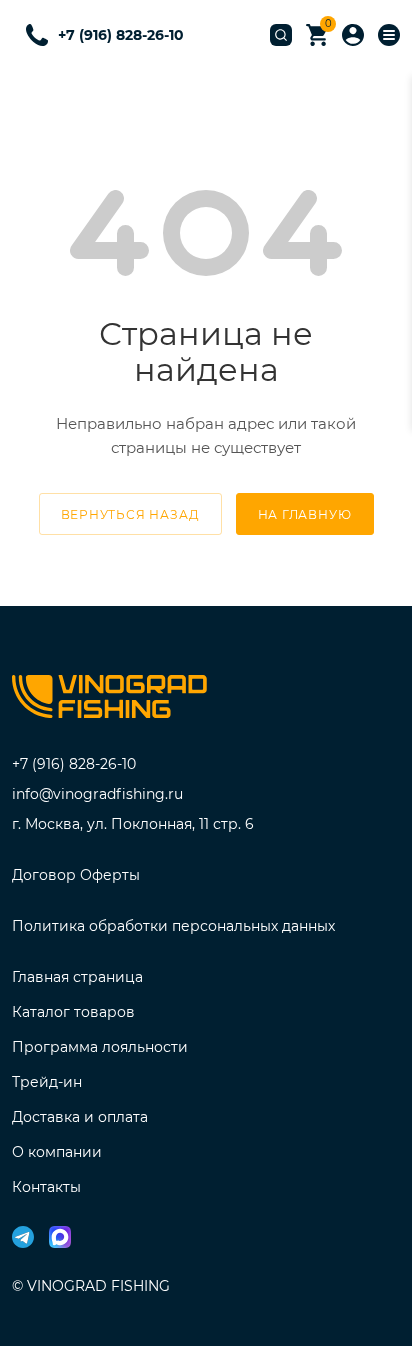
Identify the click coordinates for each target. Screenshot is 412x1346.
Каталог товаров (73, 1012)
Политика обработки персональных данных (173, 926)
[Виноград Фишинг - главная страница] (109, 700)
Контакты (46, 1187)
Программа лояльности (100, 1047)
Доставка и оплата (80, 1117)
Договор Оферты (76, 875)
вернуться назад (130, 514)
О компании (57, 1152)
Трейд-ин (47, 1082)
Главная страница (77, 977)
